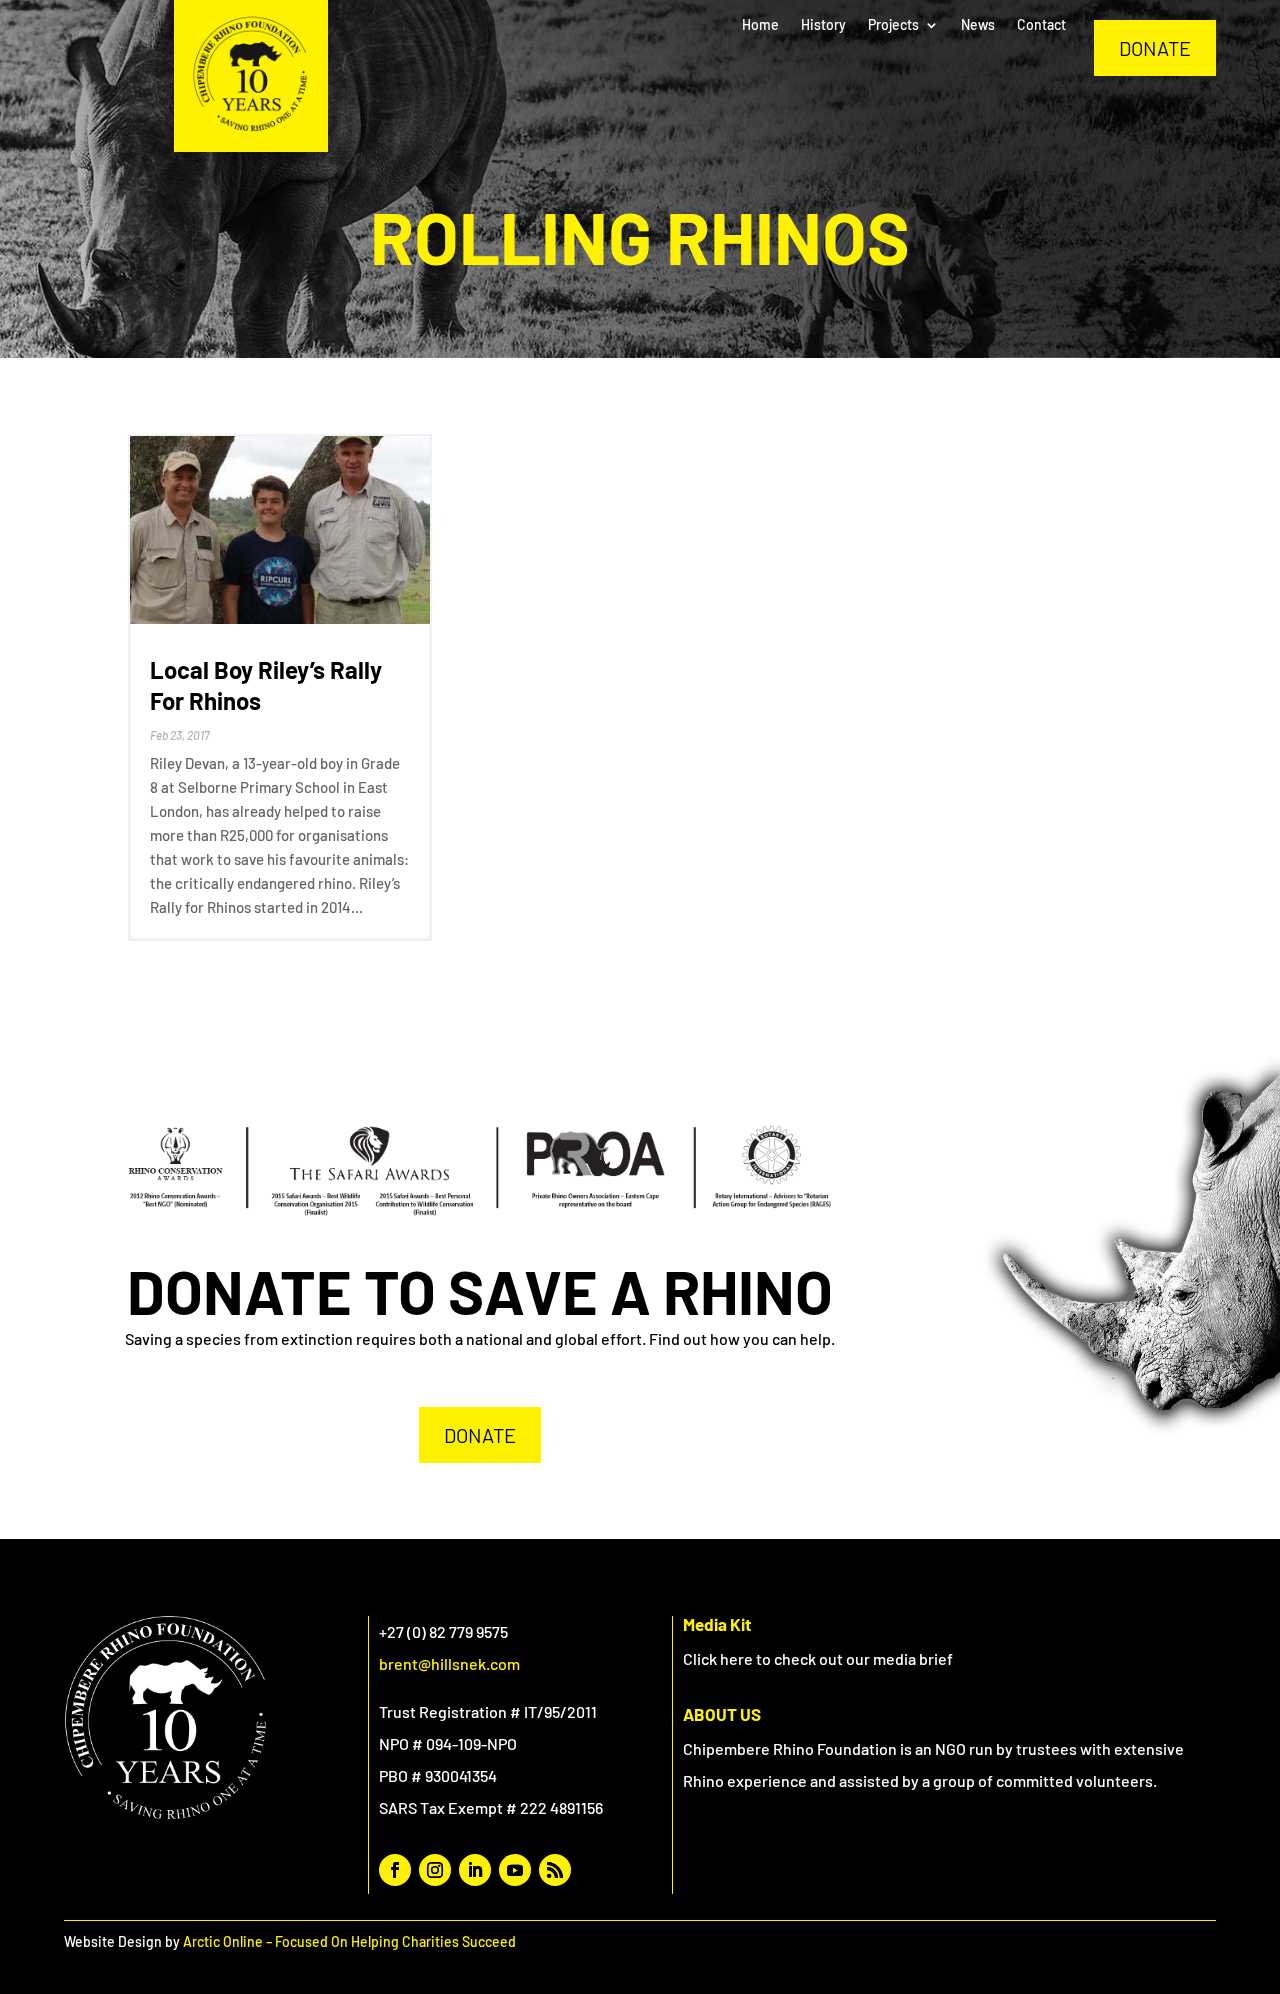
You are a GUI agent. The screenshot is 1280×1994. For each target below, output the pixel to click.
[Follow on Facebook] (395, 1870)
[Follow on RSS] (555, 1870)
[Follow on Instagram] (435, 1870)
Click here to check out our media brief (818, 1658)
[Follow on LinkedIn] (475, 1870)
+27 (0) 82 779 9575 (443, 1631)
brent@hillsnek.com (449, 1663)
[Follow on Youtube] (515, 1870)
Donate (1155, 48)
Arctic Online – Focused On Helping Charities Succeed (349, 1941)
